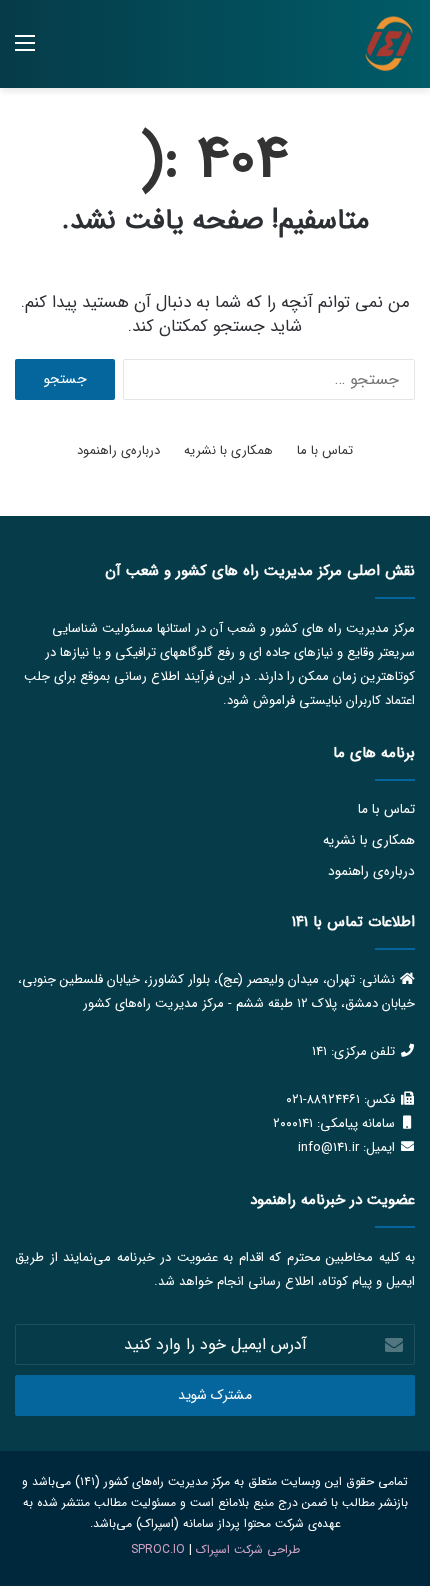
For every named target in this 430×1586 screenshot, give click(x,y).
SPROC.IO (158, 1549)
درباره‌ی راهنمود (118, 450)
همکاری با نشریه (228, 450)
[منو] (25, 51)
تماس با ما (325, 450)
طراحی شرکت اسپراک (248, 1549)
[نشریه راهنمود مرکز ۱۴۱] (389, 44)
